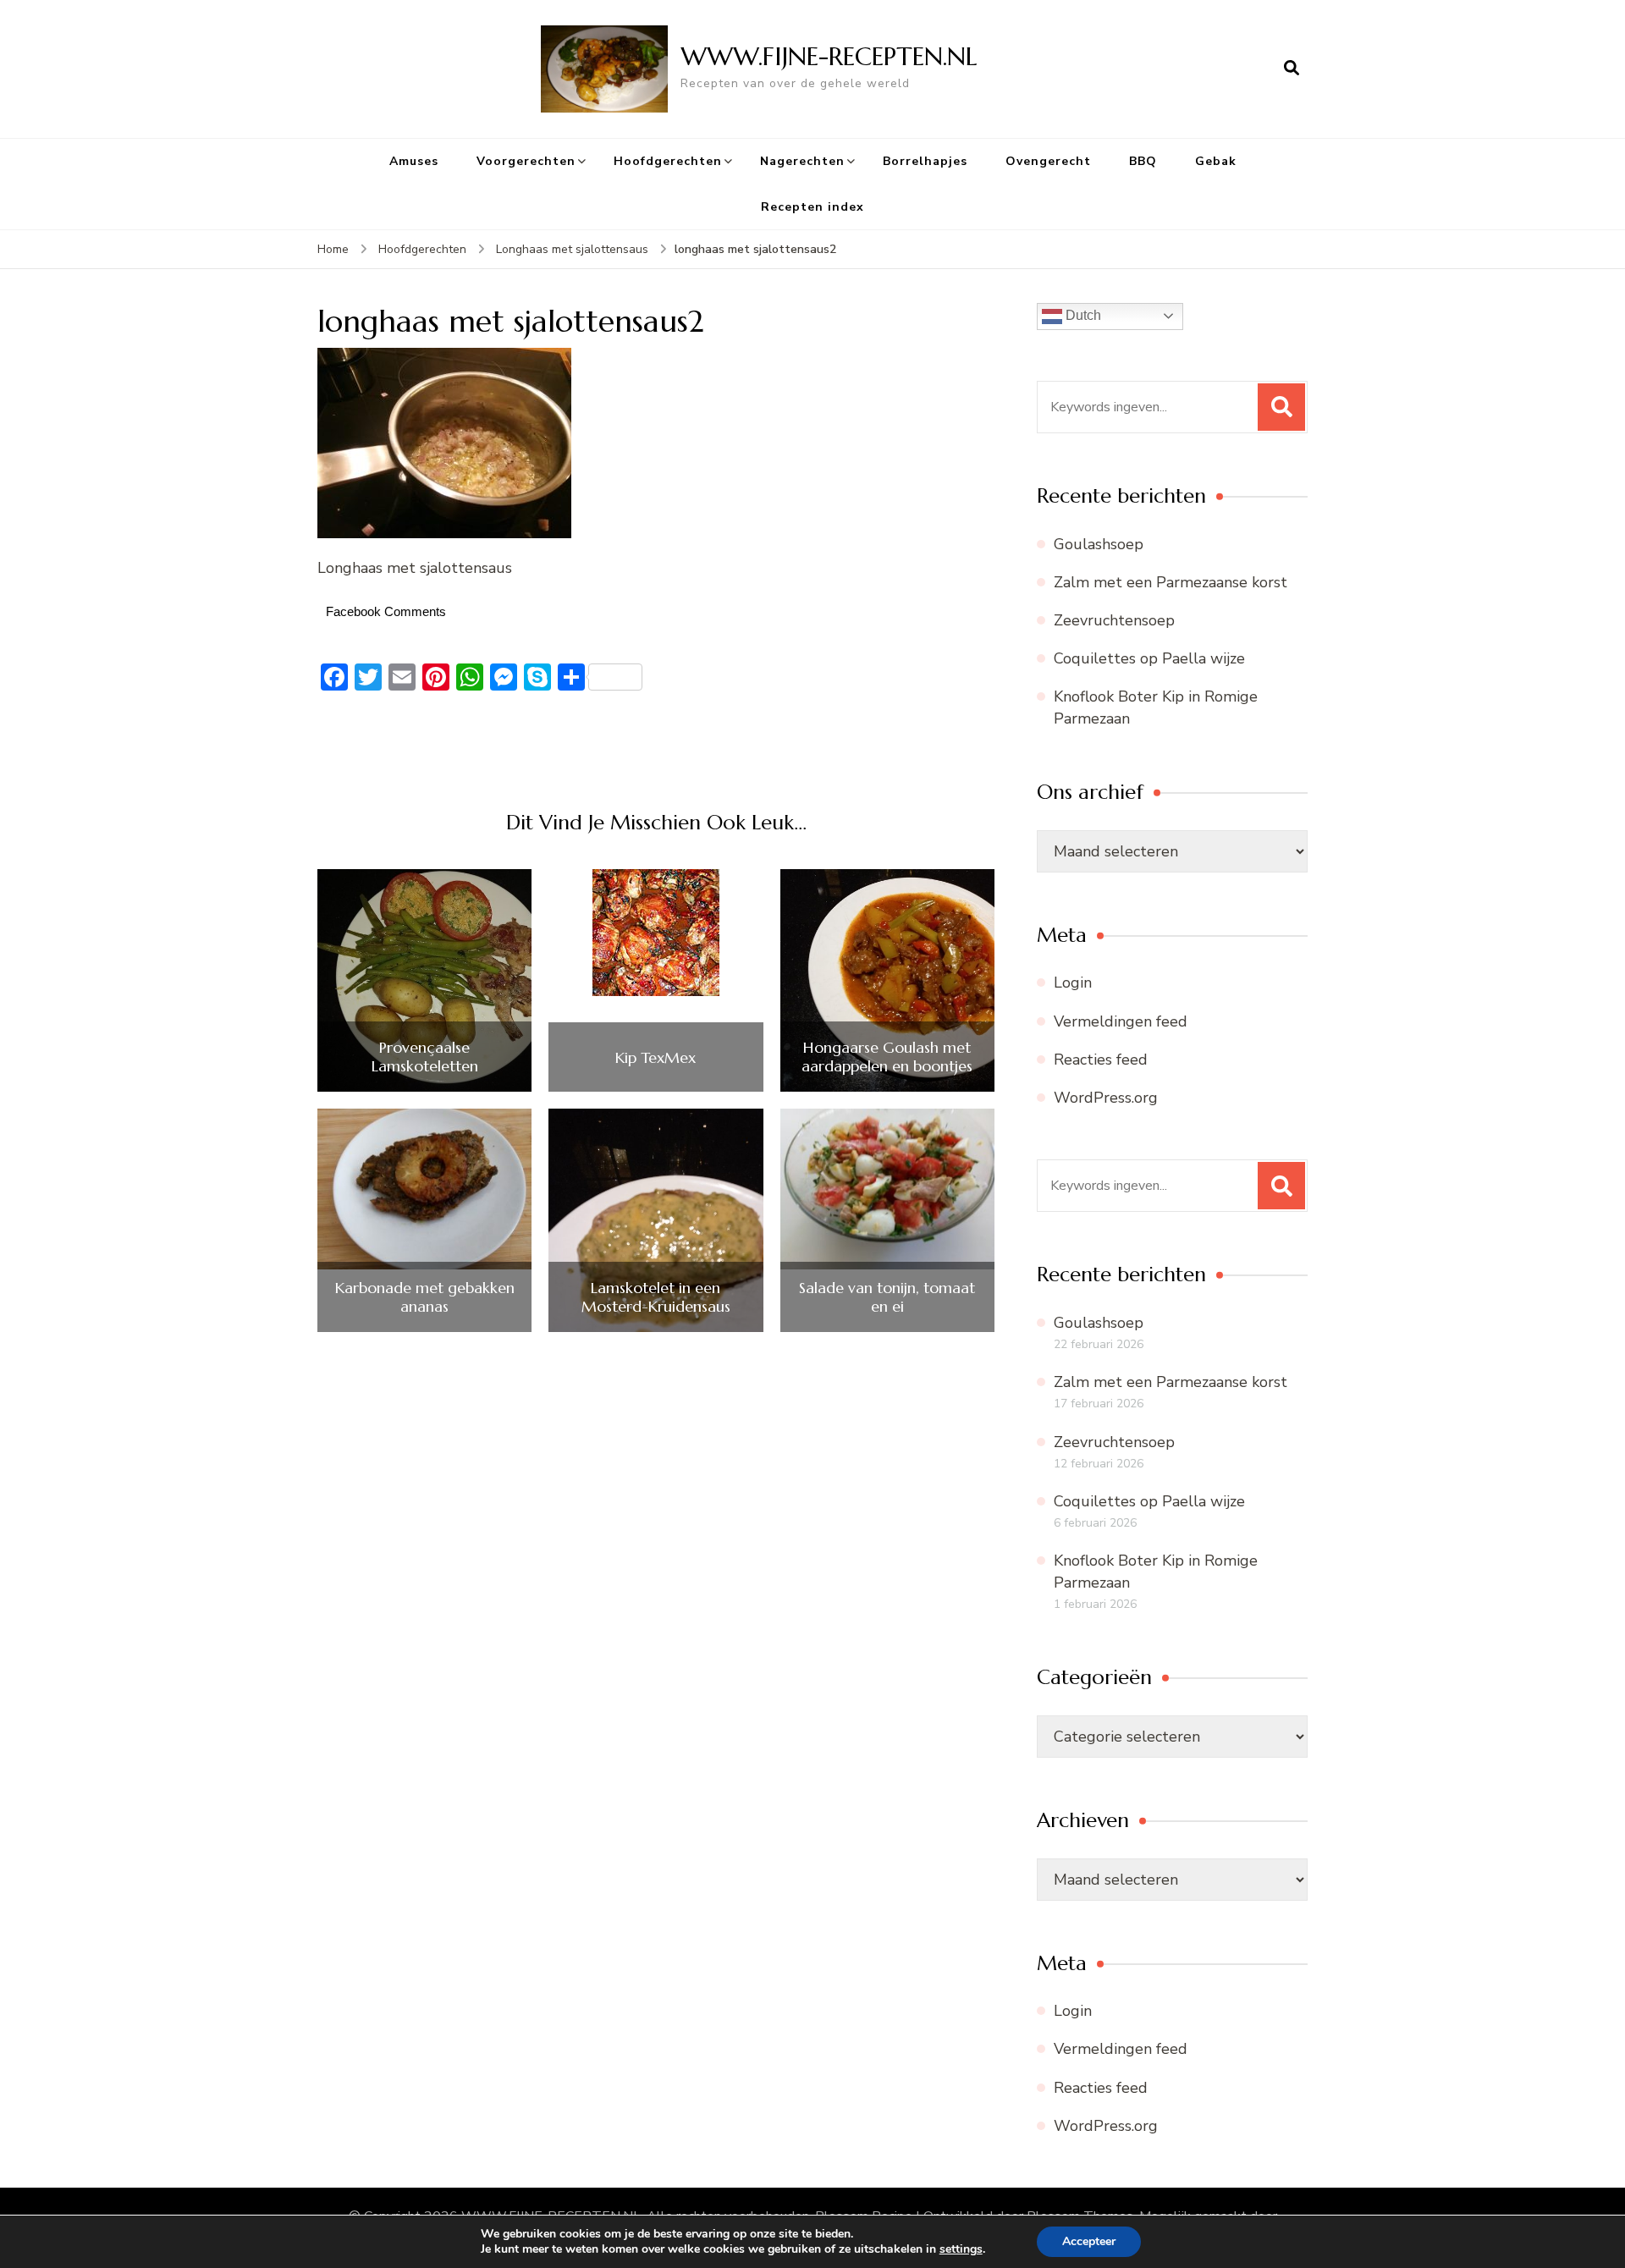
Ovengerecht (1048, 161)
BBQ (1143, 161)
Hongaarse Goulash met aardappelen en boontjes (887, 1057)
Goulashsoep (1099, 544)
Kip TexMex (656, 1058)
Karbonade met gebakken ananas (425, 1297)
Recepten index (812, 207)
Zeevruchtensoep (1114, 620)
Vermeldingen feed (1121, 1021)
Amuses (414, 161)
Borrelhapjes (925, 161)
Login (1073, 983)
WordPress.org (1106, 1098)
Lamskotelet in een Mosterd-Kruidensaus (656, 1297)
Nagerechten (802, 161)
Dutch (1082, 315)
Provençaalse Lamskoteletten (425, 1057)
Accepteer (1089, 2241)
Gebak (1216, 161)
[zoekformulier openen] (1292, 69)
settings (961, 2249)
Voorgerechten (526, 161)
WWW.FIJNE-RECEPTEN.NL (829, 56)
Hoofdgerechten (668, 161)
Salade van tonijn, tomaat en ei (887, 1297)
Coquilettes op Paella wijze (1149, 658)
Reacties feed (1101, 1060)
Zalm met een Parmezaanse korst (1171, 582)
